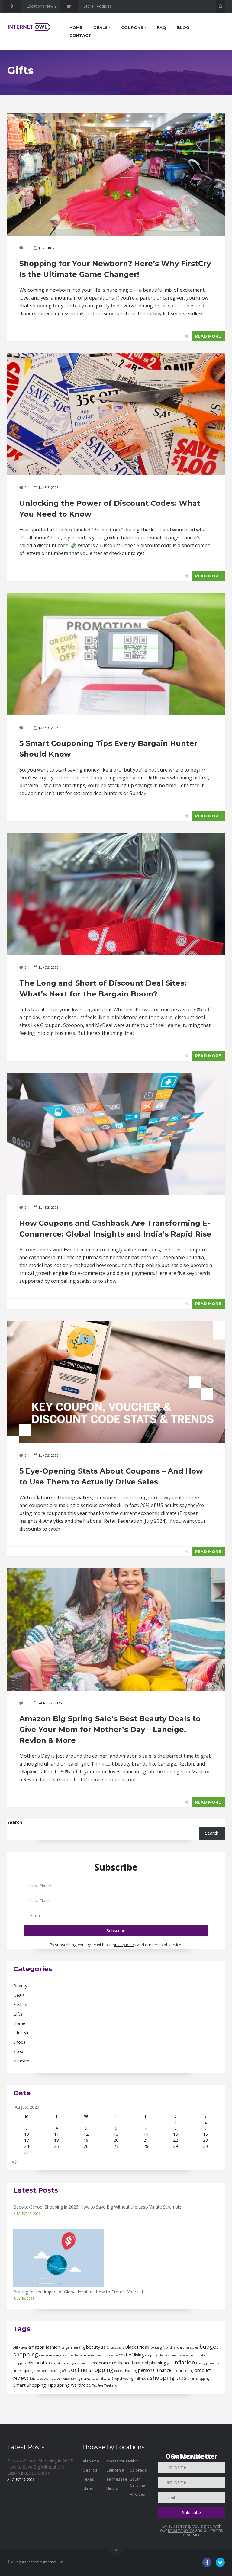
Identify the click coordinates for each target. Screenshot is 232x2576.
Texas (88, 2479)
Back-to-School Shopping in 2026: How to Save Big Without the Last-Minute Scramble (97, 2207)
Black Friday (137, 2347)
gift (170, 2363)
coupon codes (155, 2355)
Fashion (21, 2005)
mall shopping (23, 2371)
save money (62, 2379)
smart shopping (198, 2379)
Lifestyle (21, 2033)
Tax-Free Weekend (105, 2385)
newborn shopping (48, 2371)
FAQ (161, 27)
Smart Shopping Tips (35, 2385)
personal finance (155, 2370)
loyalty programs (207, 2363)
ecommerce (83, 2363)
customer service (176, 2355)
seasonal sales (101, 2379)
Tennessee (117, 2479)
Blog (183, 27)
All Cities (137, 2494)
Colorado (138, 2470)
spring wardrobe (74, 2385)
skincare (21, 2061)
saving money (81, 2379)
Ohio (134, 2461)
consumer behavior (74, 2355)
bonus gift (158, 2347)
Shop (18, 2051)
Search (15, 1822)
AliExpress (20, 2347)
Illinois (112, 2488)
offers (66, 2371)
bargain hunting (73, 2347)
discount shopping (61, 2363)
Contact (80, 35)
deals (192, 2355)
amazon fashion (44, 2347)
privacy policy (124, 1945)
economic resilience (111, 2363)
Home (76, 27)
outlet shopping (126, 2371)
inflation (184, 2362)
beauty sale (98, 2347)
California (115, 2470)
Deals (101, 27)
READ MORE (208, 336)
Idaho (88, 2488)
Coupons (133, 27)
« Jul (16, 2161)
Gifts (18, 2014)
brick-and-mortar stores (182, 2347)
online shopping (92, 2370)
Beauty (20, 1986)
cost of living (131, 2355)
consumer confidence (103, 2355)
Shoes (19, 2042)
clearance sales (49, 2355)
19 (86, 2140)
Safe (32, 2379)
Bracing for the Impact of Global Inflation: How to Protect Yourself (78, 2292)
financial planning (149, 2363)
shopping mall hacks (134, 2379)
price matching (183, 2371)
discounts (37, 2363)
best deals (117, 2347)
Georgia (90, 2470)
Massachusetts (120, 2461)
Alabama (91, 2461)
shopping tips (168, 2378)
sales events (45, 2379)
